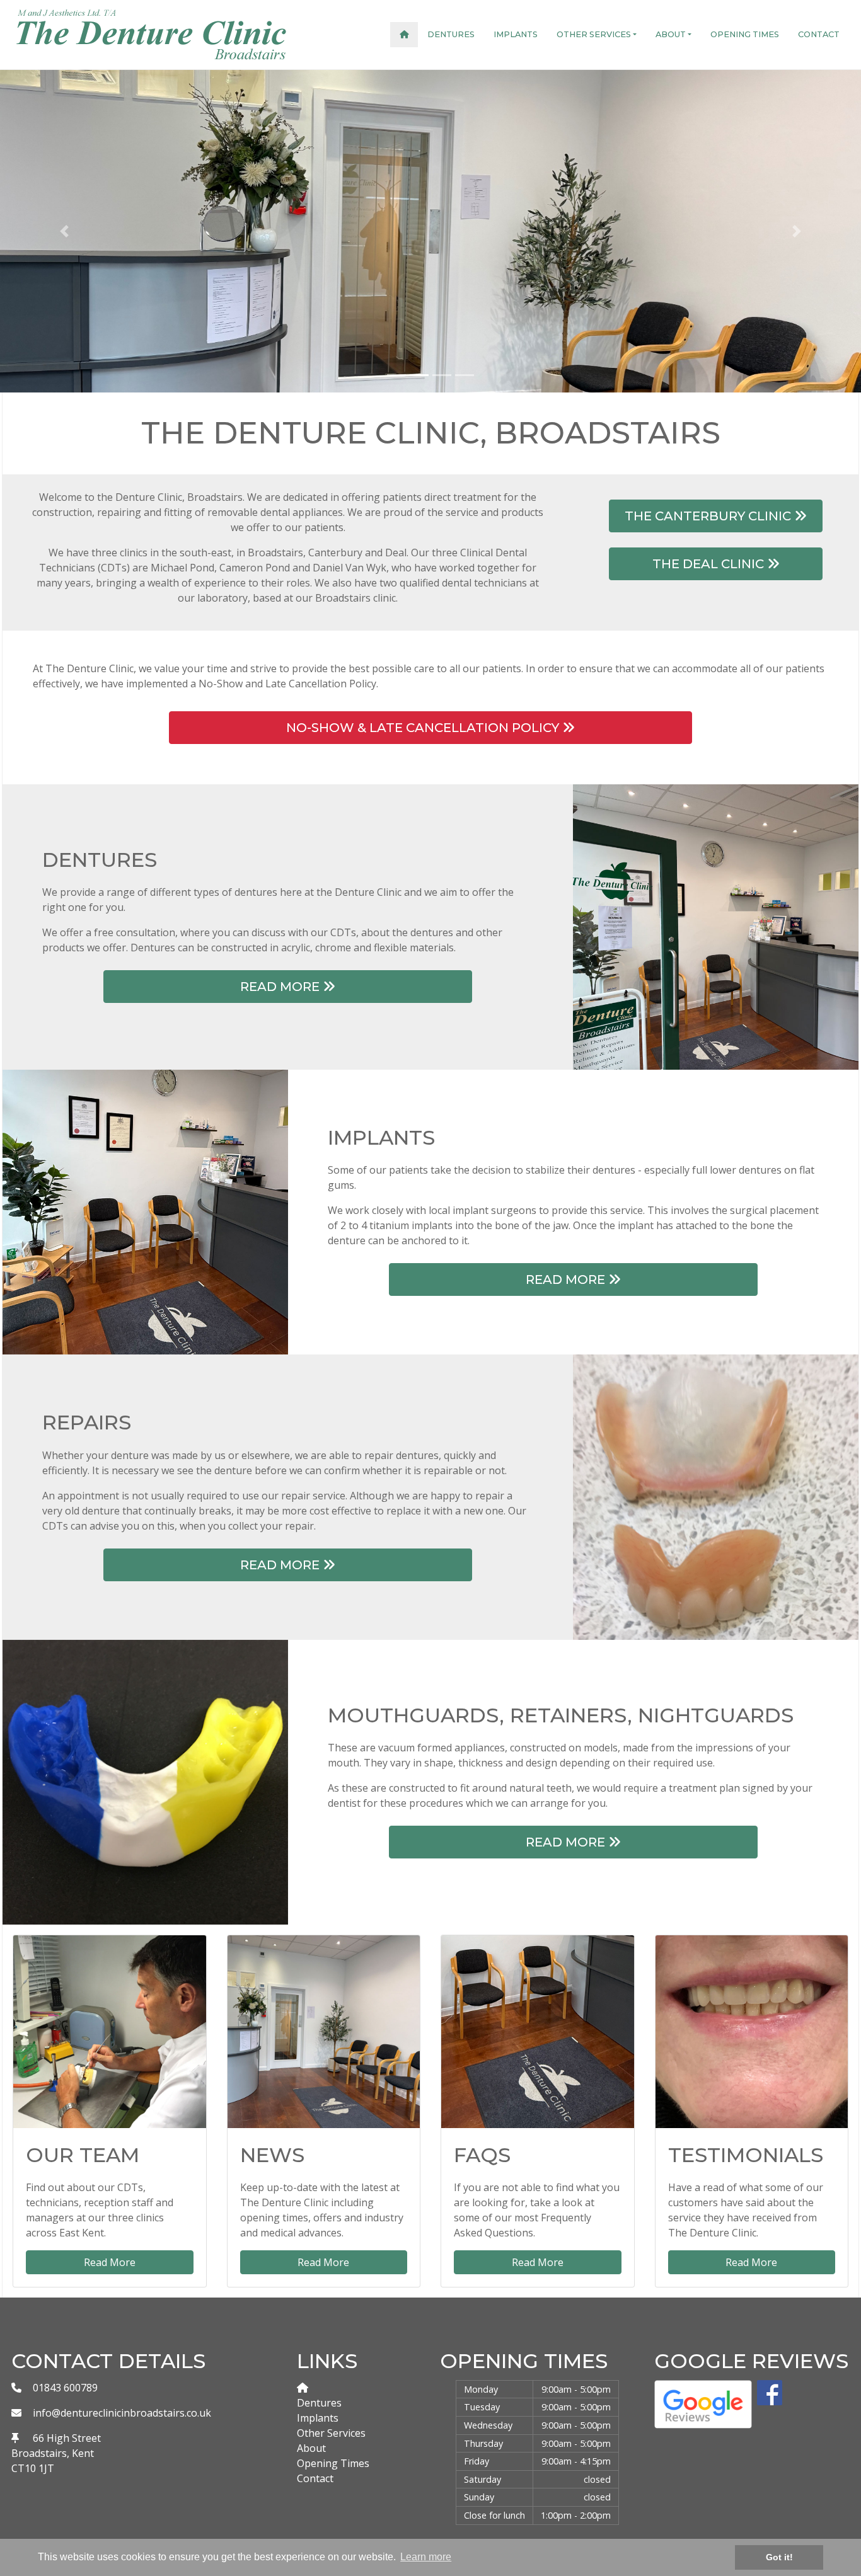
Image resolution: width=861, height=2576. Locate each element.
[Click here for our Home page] (404, 34)
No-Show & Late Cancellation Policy (424, 728)
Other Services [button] (594, 34)
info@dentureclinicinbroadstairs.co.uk (122, 2413)
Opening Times (745, 34)
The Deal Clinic (710, 564)
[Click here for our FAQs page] (538, 2032)
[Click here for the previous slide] (65, 231)
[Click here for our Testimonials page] (752, 2032)
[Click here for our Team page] (110, 2032)
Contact (819, 34)
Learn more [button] (426, 2557)
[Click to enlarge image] (716, 925)
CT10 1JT (33, 2468)
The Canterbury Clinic (709, 516)
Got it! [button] (779, 2557)
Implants (516, 34)
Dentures (451, 34)
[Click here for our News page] (324, 2032)
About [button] (671, 34)
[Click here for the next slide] (796, 231)
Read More (281, 987)
